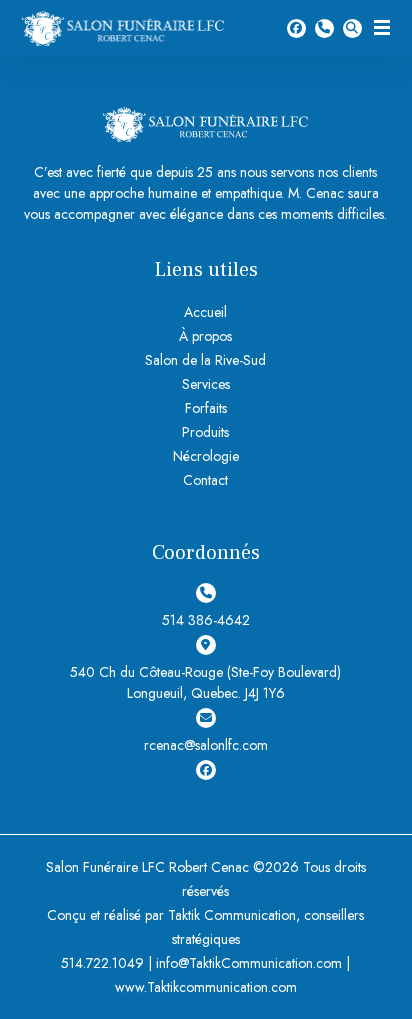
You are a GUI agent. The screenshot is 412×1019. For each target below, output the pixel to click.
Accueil (205, 312)
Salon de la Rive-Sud (205, 360)
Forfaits (206, 408)
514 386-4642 (324, 28)
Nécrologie (206, 456)
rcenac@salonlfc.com (206, 745)
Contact (205, 480)
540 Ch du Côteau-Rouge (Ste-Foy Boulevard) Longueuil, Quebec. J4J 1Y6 (205, 682)
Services (206, 384)
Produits (205, 432)
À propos (205, 336)
